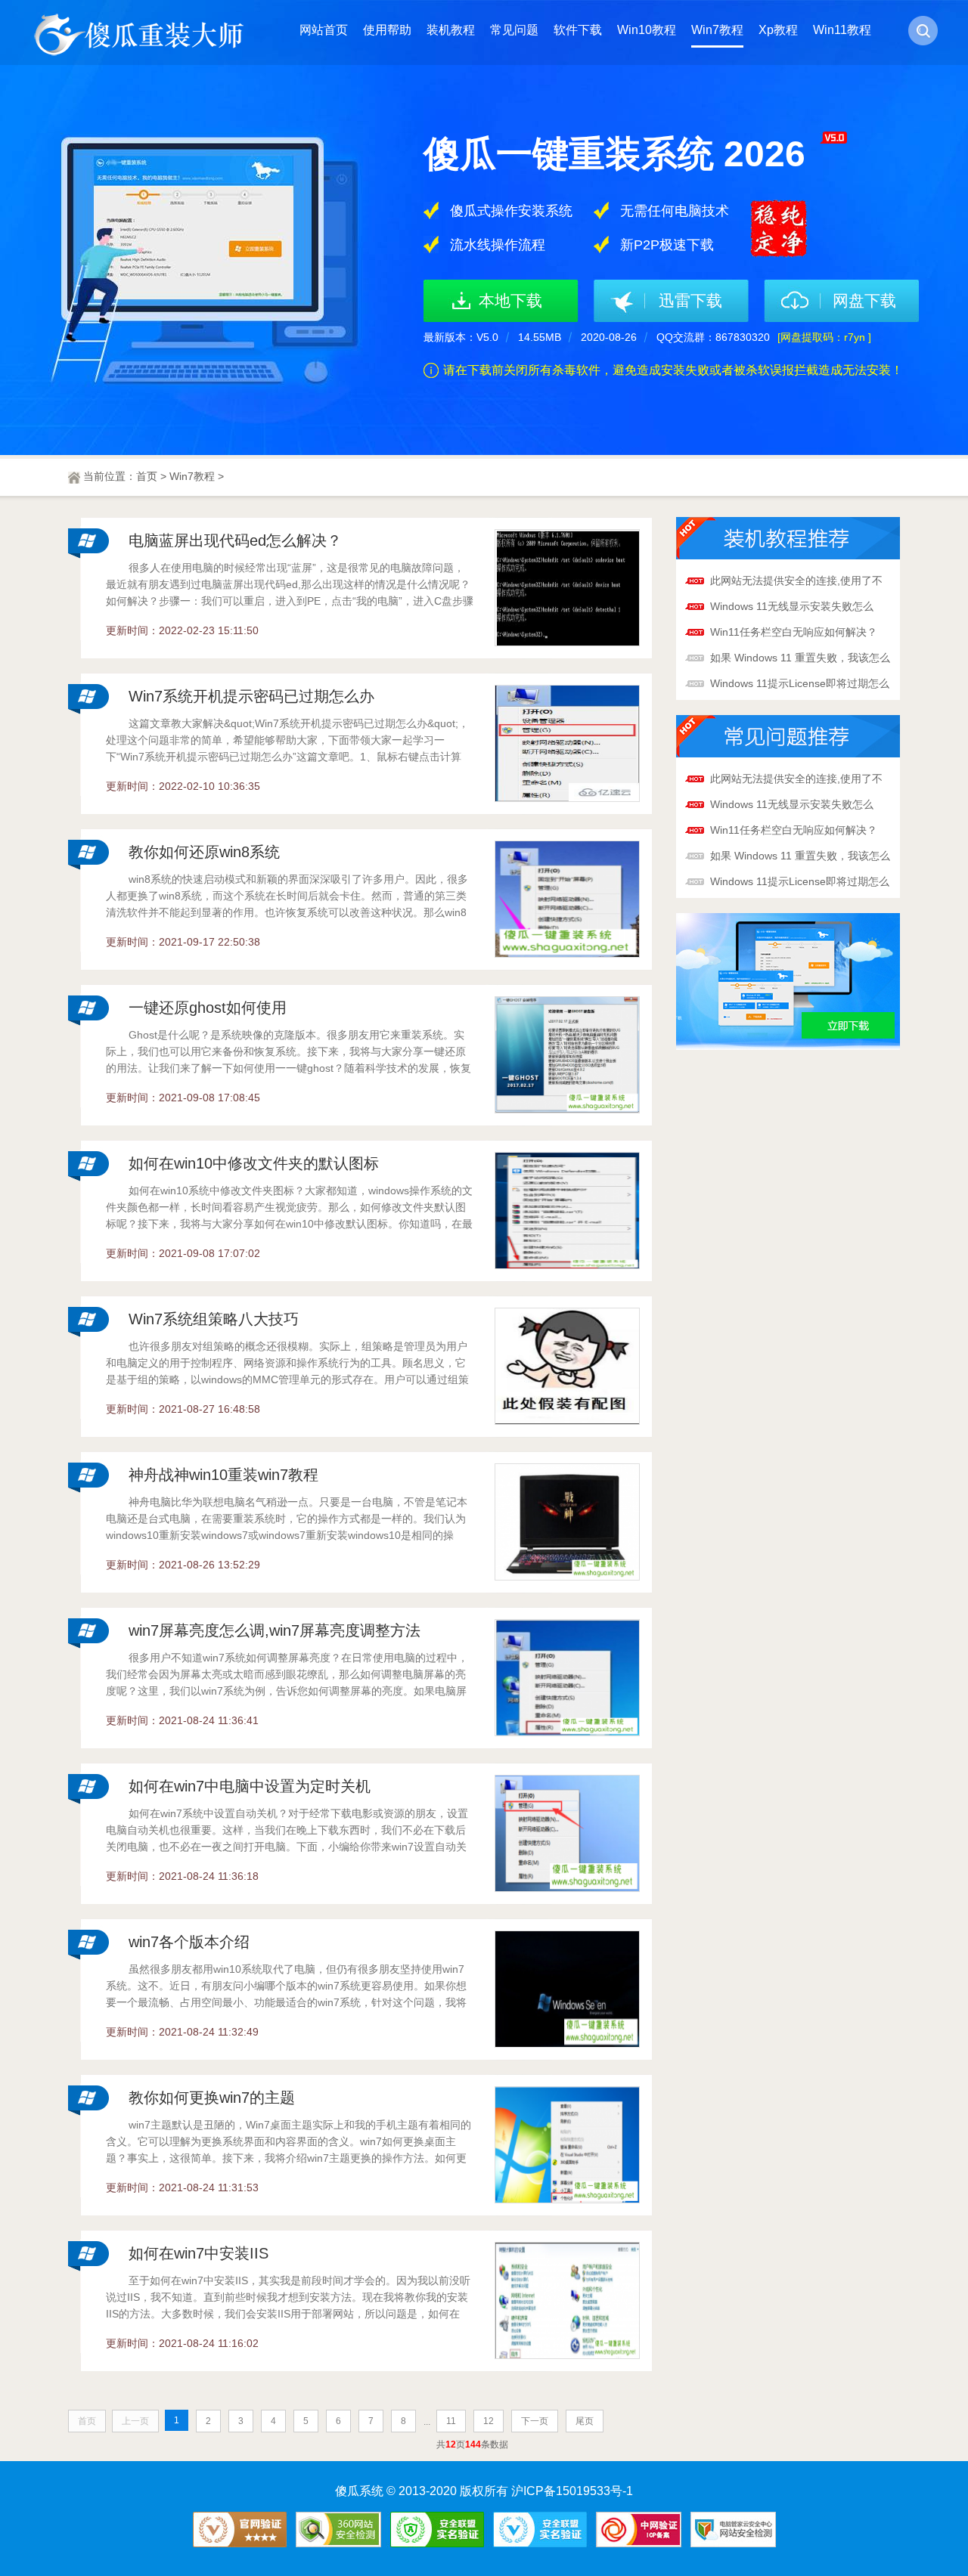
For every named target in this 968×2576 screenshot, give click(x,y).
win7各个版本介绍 (189, 1942)
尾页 (585, 2421)
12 (489, 2421)
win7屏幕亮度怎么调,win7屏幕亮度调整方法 (275, 1630)
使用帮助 (387, 30)
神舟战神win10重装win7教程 (223, 1475)
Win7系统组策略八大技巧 (214, 1319)
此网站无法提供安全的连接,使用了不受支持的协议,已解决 (796, 582)
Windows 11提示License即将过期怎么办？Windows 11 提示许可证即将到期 (800, 685)
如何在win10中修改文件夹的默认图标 (254, 1163)
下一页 (535, 2421)
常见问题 (514, 30)
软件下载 (578, 30)
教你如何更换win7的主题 (212, 2098)
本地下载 (510, 300)
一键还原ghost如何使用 (208, 1008)
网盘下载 (864, 300)
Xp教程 (778, 30)
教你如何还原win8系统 (204, 852)
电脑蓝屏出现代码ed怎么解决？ (235, 540)
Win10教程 (647, 30)
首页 (147, 476)
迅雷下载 (690, 300)
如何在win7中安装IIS (199, 2253)
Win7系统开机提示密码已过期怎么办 (251, 696)
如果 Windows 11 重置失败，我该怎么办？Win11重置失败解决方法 (800, 659)
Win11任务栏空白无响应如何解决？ (794, 632)
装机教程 (451, 30)
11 (451, 2421)
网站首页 (324, 30)
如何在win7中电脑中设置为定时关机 (250, 1786)
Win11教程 (842, 30)
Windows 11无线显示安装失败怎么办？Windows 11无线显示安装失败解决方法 (797, 608)
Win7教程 (717, 30)
